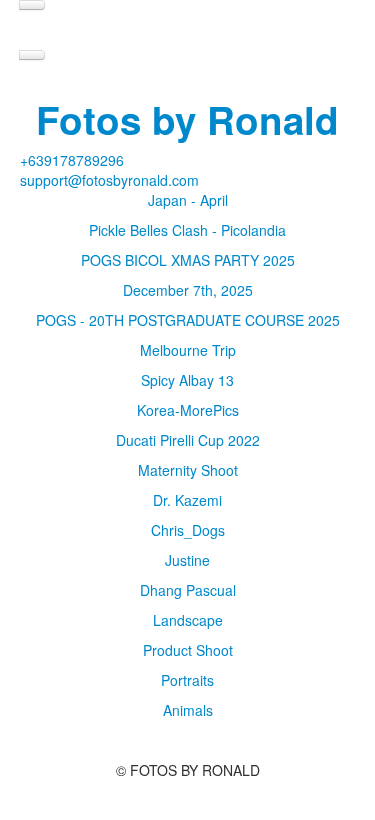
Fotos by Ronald (187, 119)
